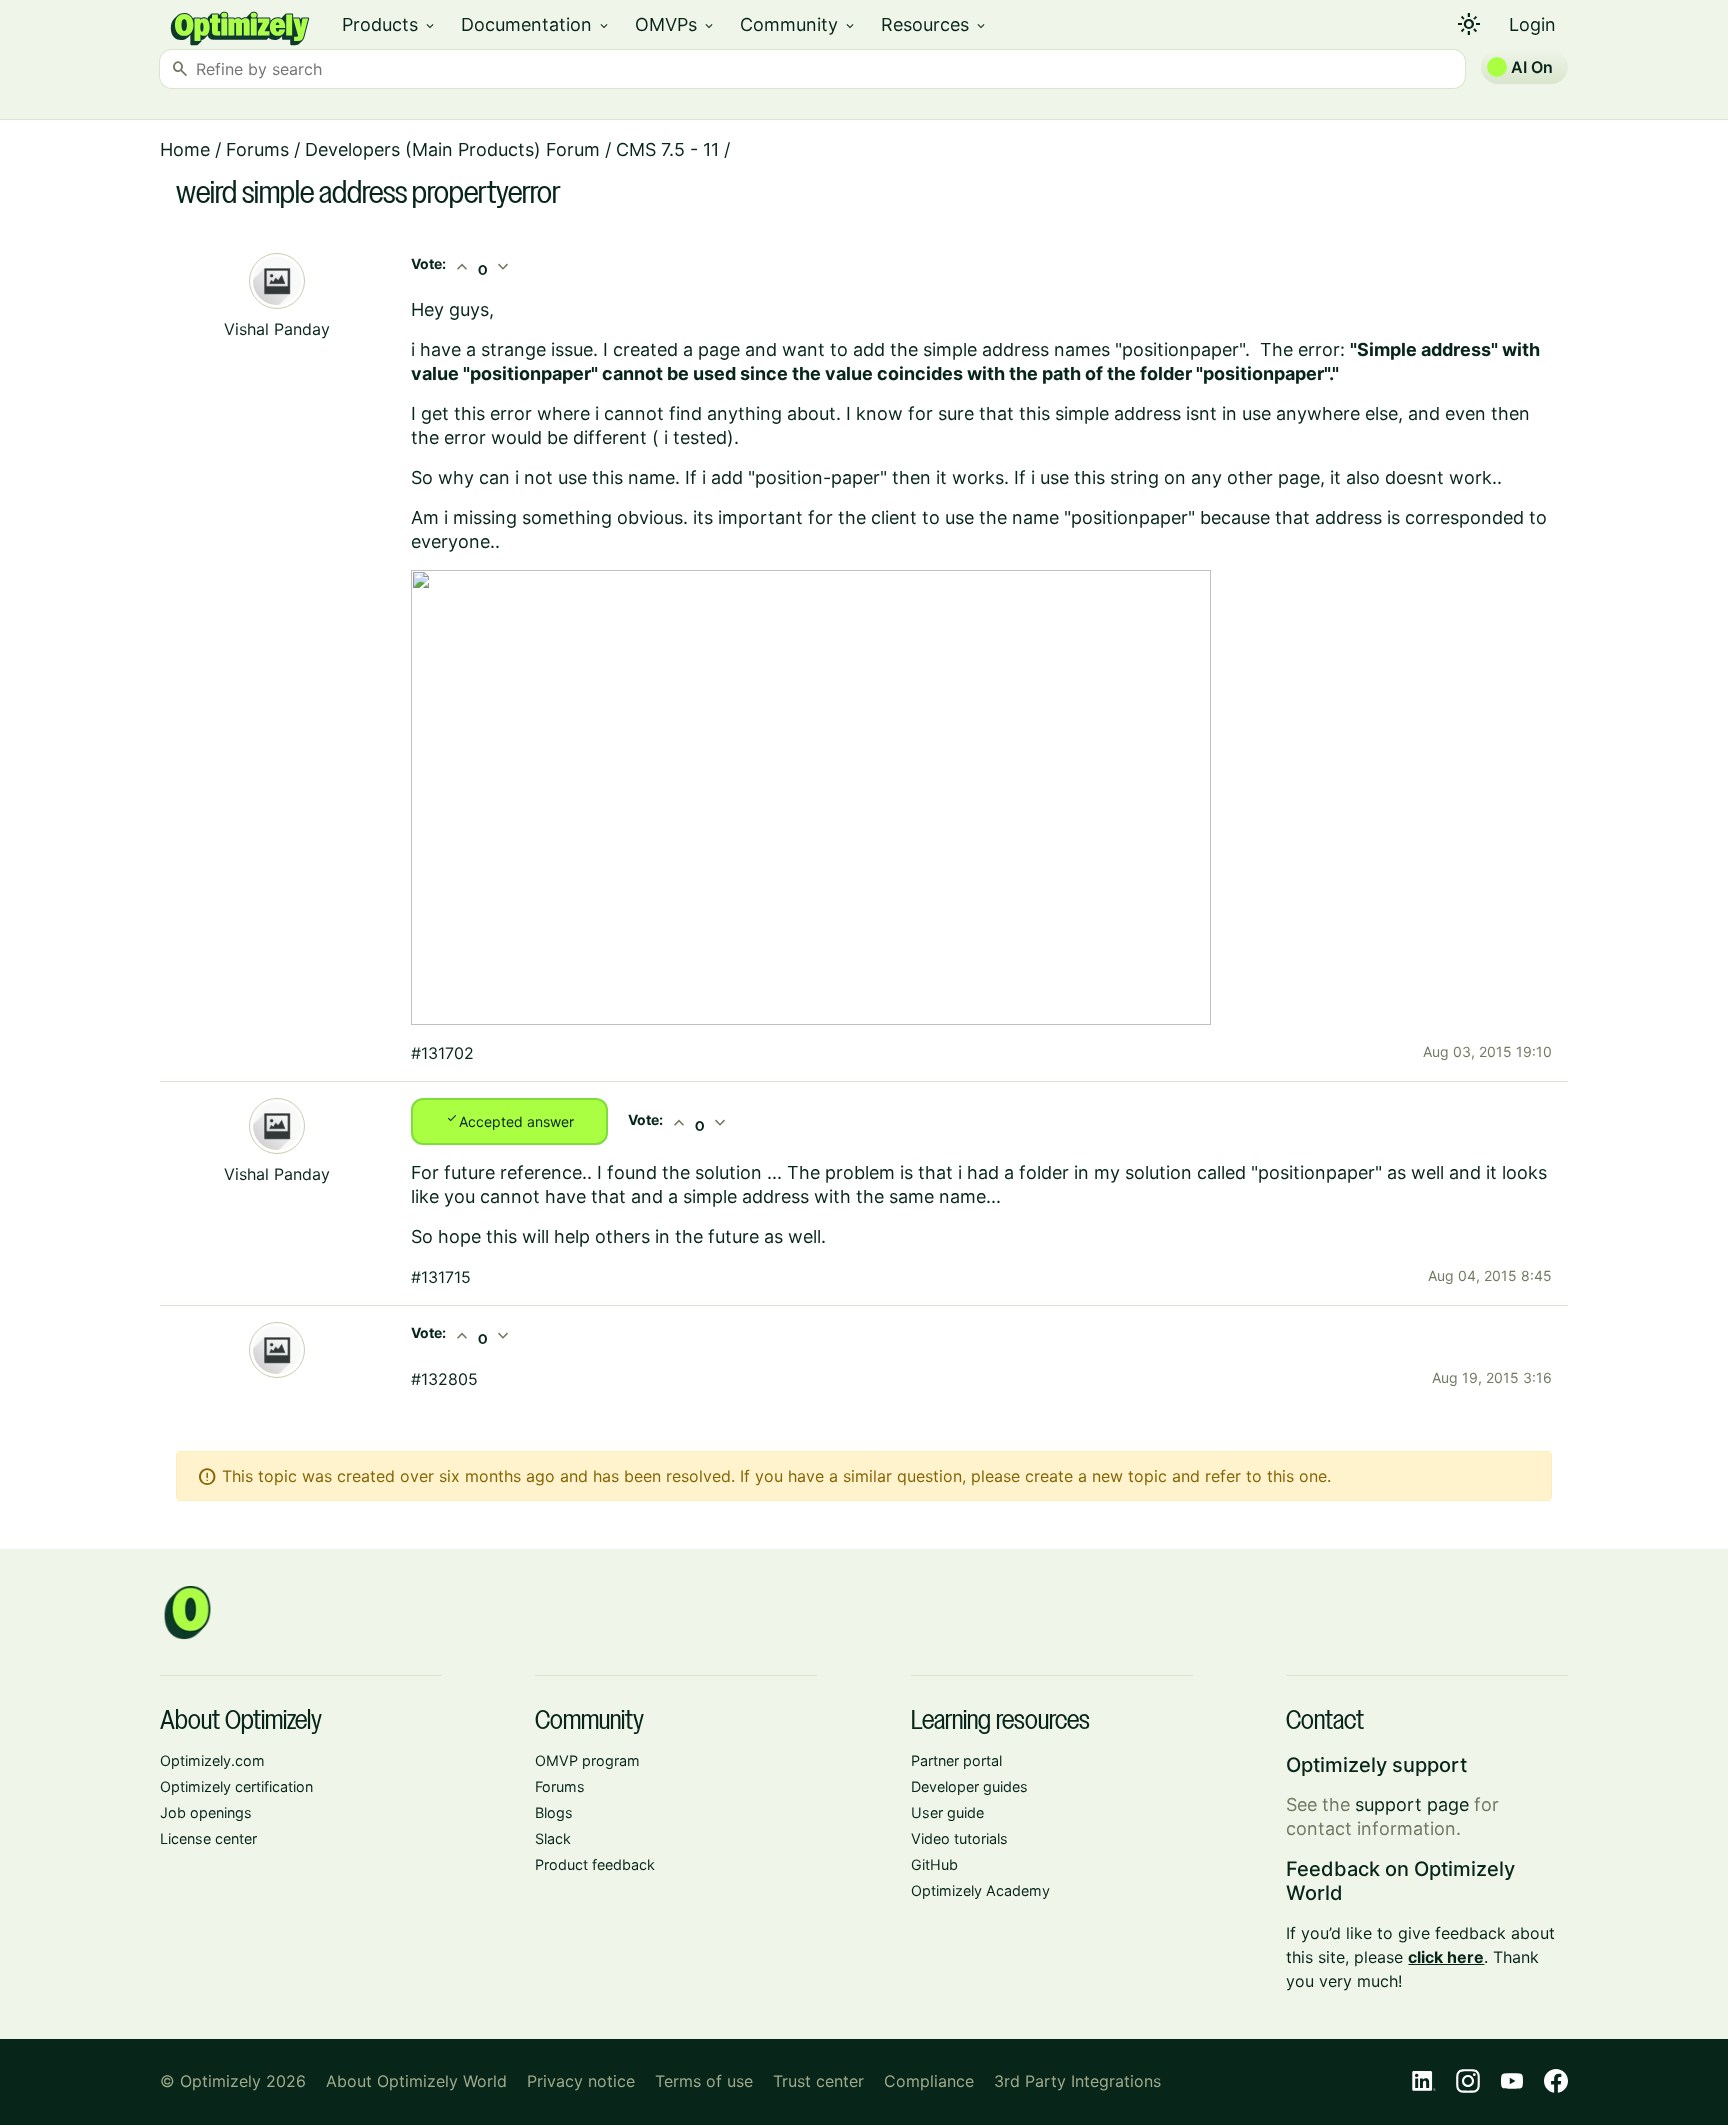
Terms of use (704, 2081)
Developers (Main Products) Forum (452, 149)
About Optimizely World (416, 2081)
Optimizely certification (236, 1786)
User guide (947, 1812)
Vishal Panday (277, 329)
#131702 (442, 1053)
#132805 (444, 1379)
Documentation (536, 24)
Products (389, 24)
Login (1532, 24)
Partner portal (956, 1760)
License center (208, 1838)
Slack (553, 1838)
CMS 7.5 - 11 (667, 149)
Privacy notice (581, 2081)
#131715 (441, 1277)
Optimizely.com (212, 1760)
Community (798, 24)
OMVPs (675, 24)
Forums (257, 149)
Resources (934, 24)
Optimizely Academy (980, 1890)
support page (1412, 1804)
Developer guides (969, 1786)
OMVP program (587, 1760)
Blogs (554, 1812)
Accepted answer (509, 1120)
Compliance (929, 2081)
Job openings (206, 1812)
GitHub (934, 1864)
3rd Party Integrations (1077, 2081)
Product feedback (595, 1864)
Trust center (818, 2081)
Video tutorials (959, 1838)
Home (185, 149)
